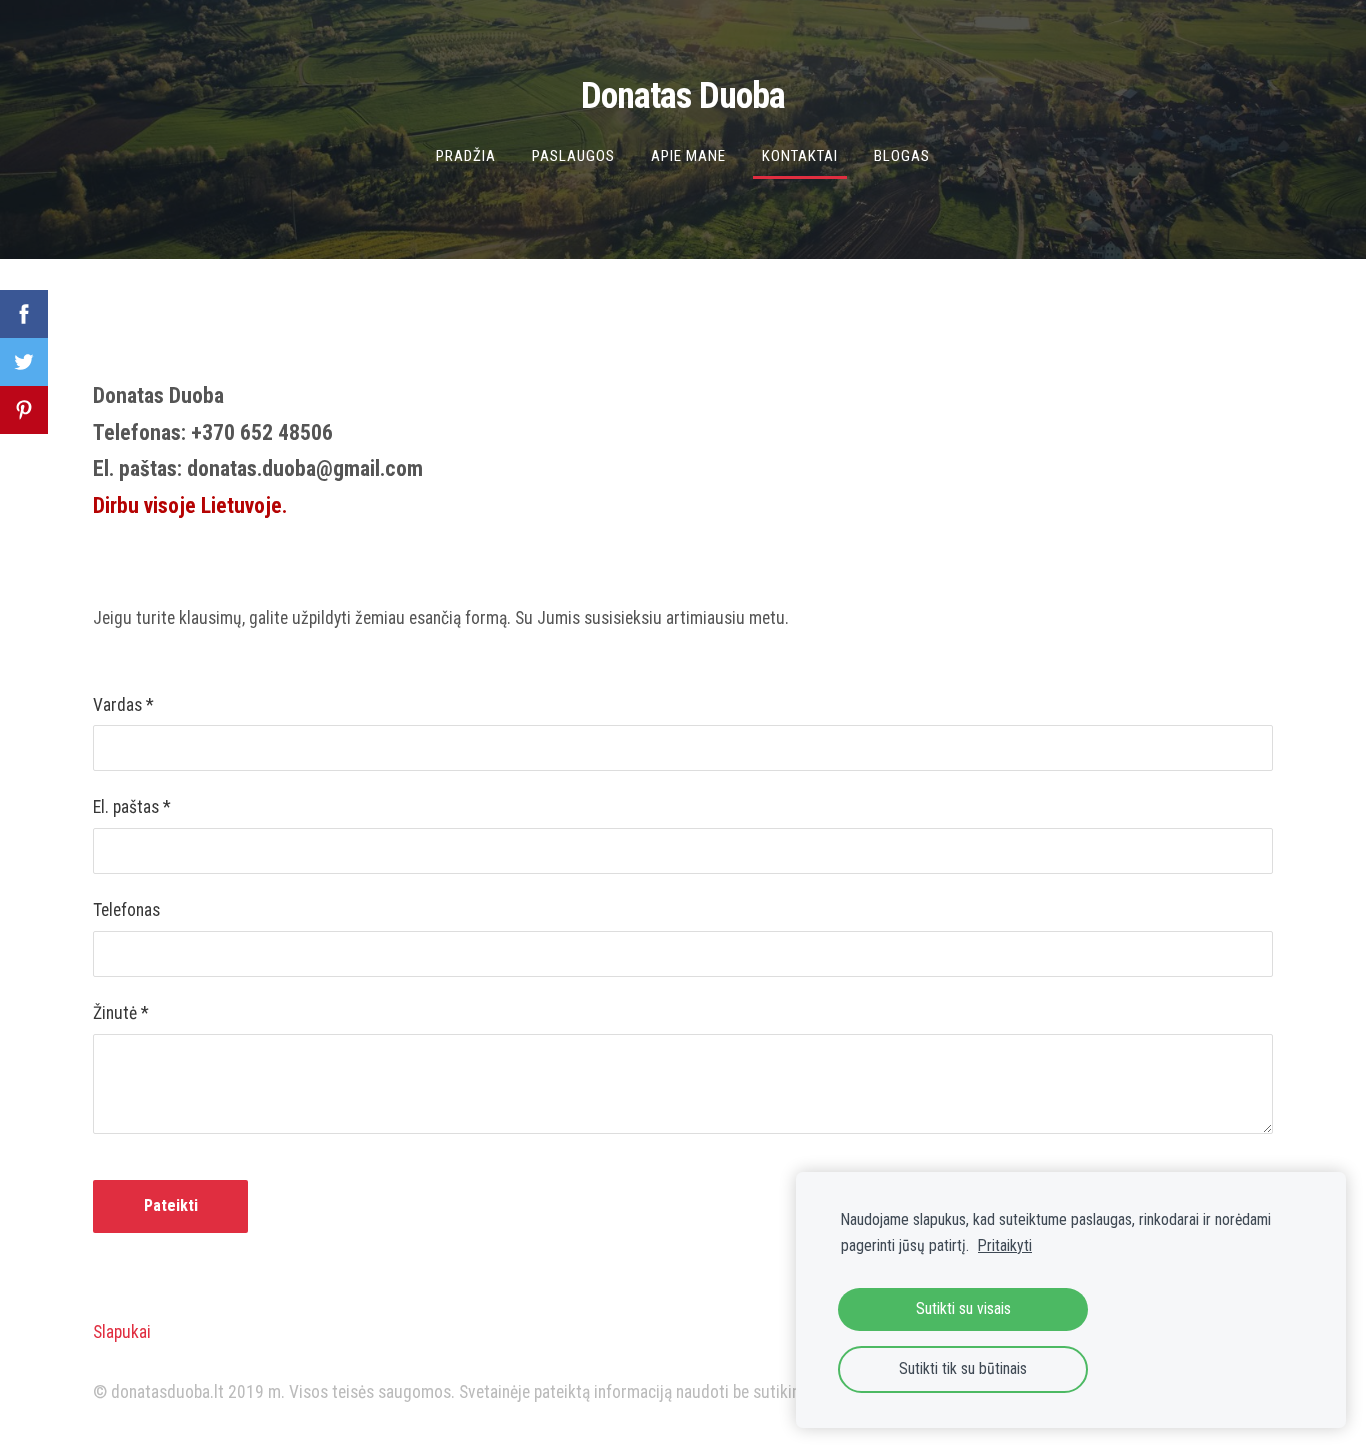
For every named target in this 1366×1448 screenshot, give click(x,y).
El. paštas (132, 807)
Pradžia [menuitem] (466, 156)
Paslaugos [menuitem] (573, 156)
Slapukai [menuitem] (122, 1332)
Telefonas (126, 910)
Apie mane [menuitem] (688, 156)
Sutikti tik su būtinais (963, 1368)
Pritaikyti (1005, 1245)
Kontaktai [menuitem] (800, 156)
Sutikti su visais (963, 1308)
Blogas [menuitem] (902, 156)
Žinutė (121, 1013)
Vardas (123, 705)
